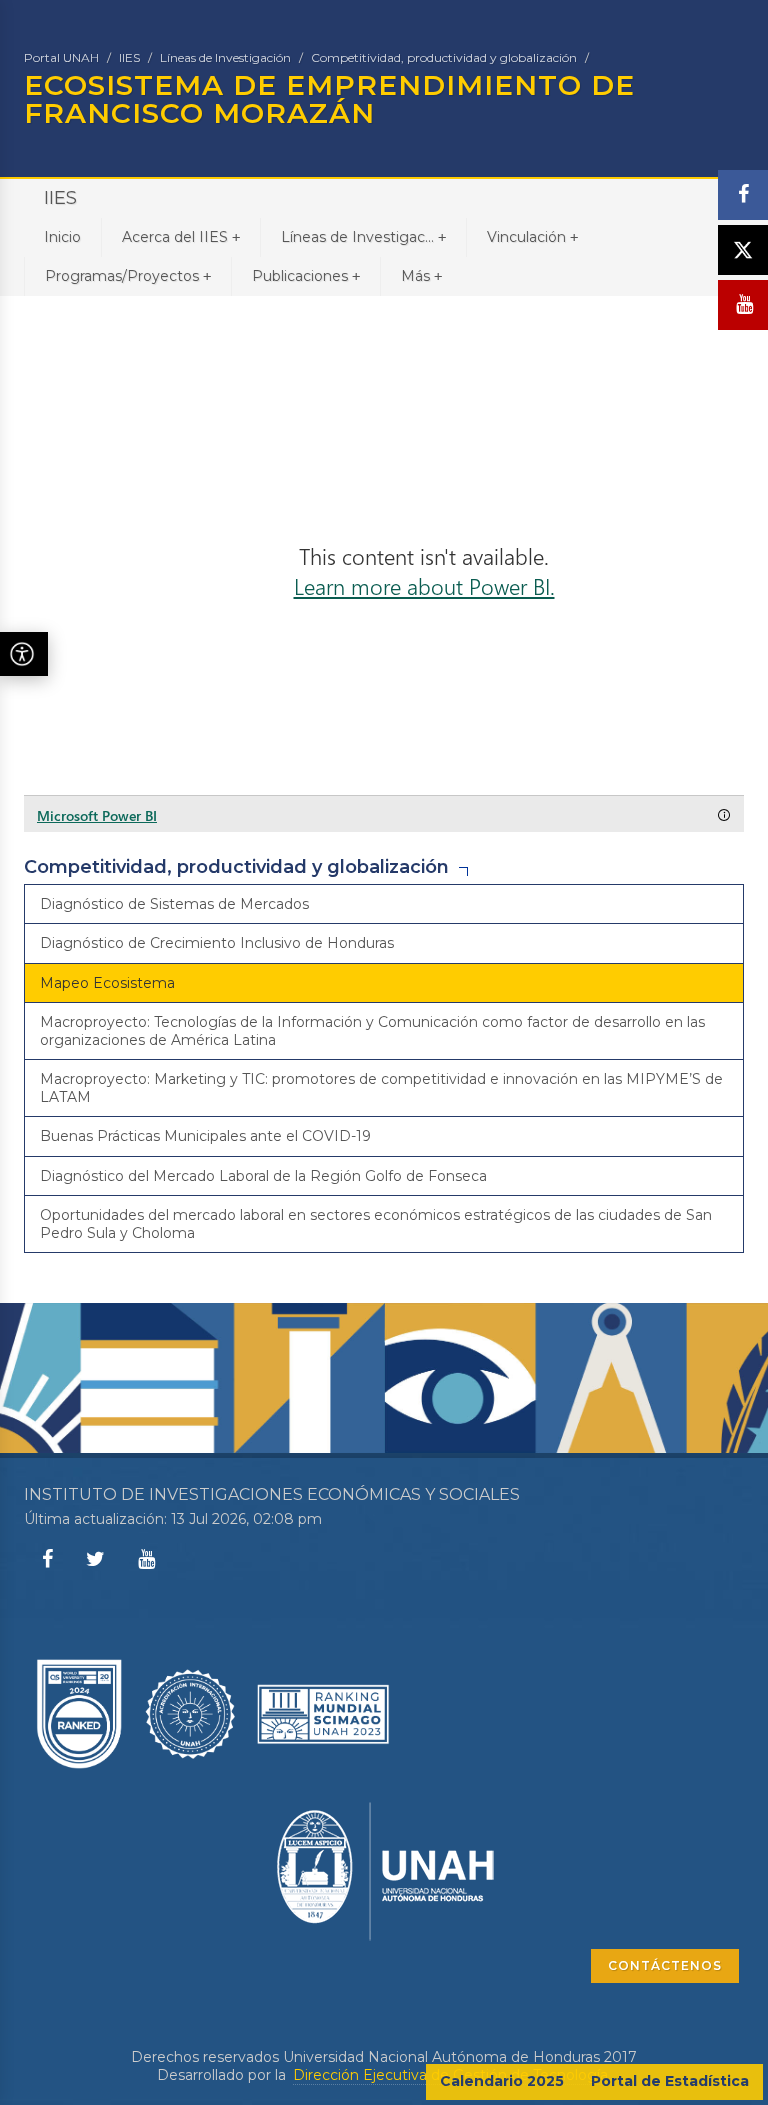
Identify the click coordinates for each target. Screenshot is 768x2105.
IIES (129, 57)
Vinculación (532, 237)
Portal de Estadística (670, 2081)
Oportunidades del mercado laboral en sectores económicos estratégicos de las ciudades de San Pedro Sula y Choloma (376, 1224)
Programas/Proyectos (128, 276)
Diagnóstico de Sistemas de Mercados (174, 904)
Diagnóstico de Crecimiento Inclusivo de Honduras (217, 943)
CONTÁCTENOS (665, 1965)
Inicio (62, 237)
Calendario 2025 (502, 2081)
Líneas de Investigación (225, 57)
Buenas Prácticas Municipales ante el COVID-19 (205, 1136)
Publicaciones (306, 276)
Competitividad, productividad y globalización (444, 57)
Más (421, 276)
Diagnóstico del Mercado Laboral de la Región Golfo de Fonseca (263, 1176)
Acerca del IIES (181, 237)
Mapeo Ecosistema (107, 983)
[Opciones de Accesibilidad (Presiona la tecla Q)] (24, 654)
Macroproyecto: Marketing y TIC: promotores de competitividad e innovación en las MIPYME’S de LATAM (381, 1088)
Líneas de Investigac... (363, 237)
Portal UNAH (61, 57)
